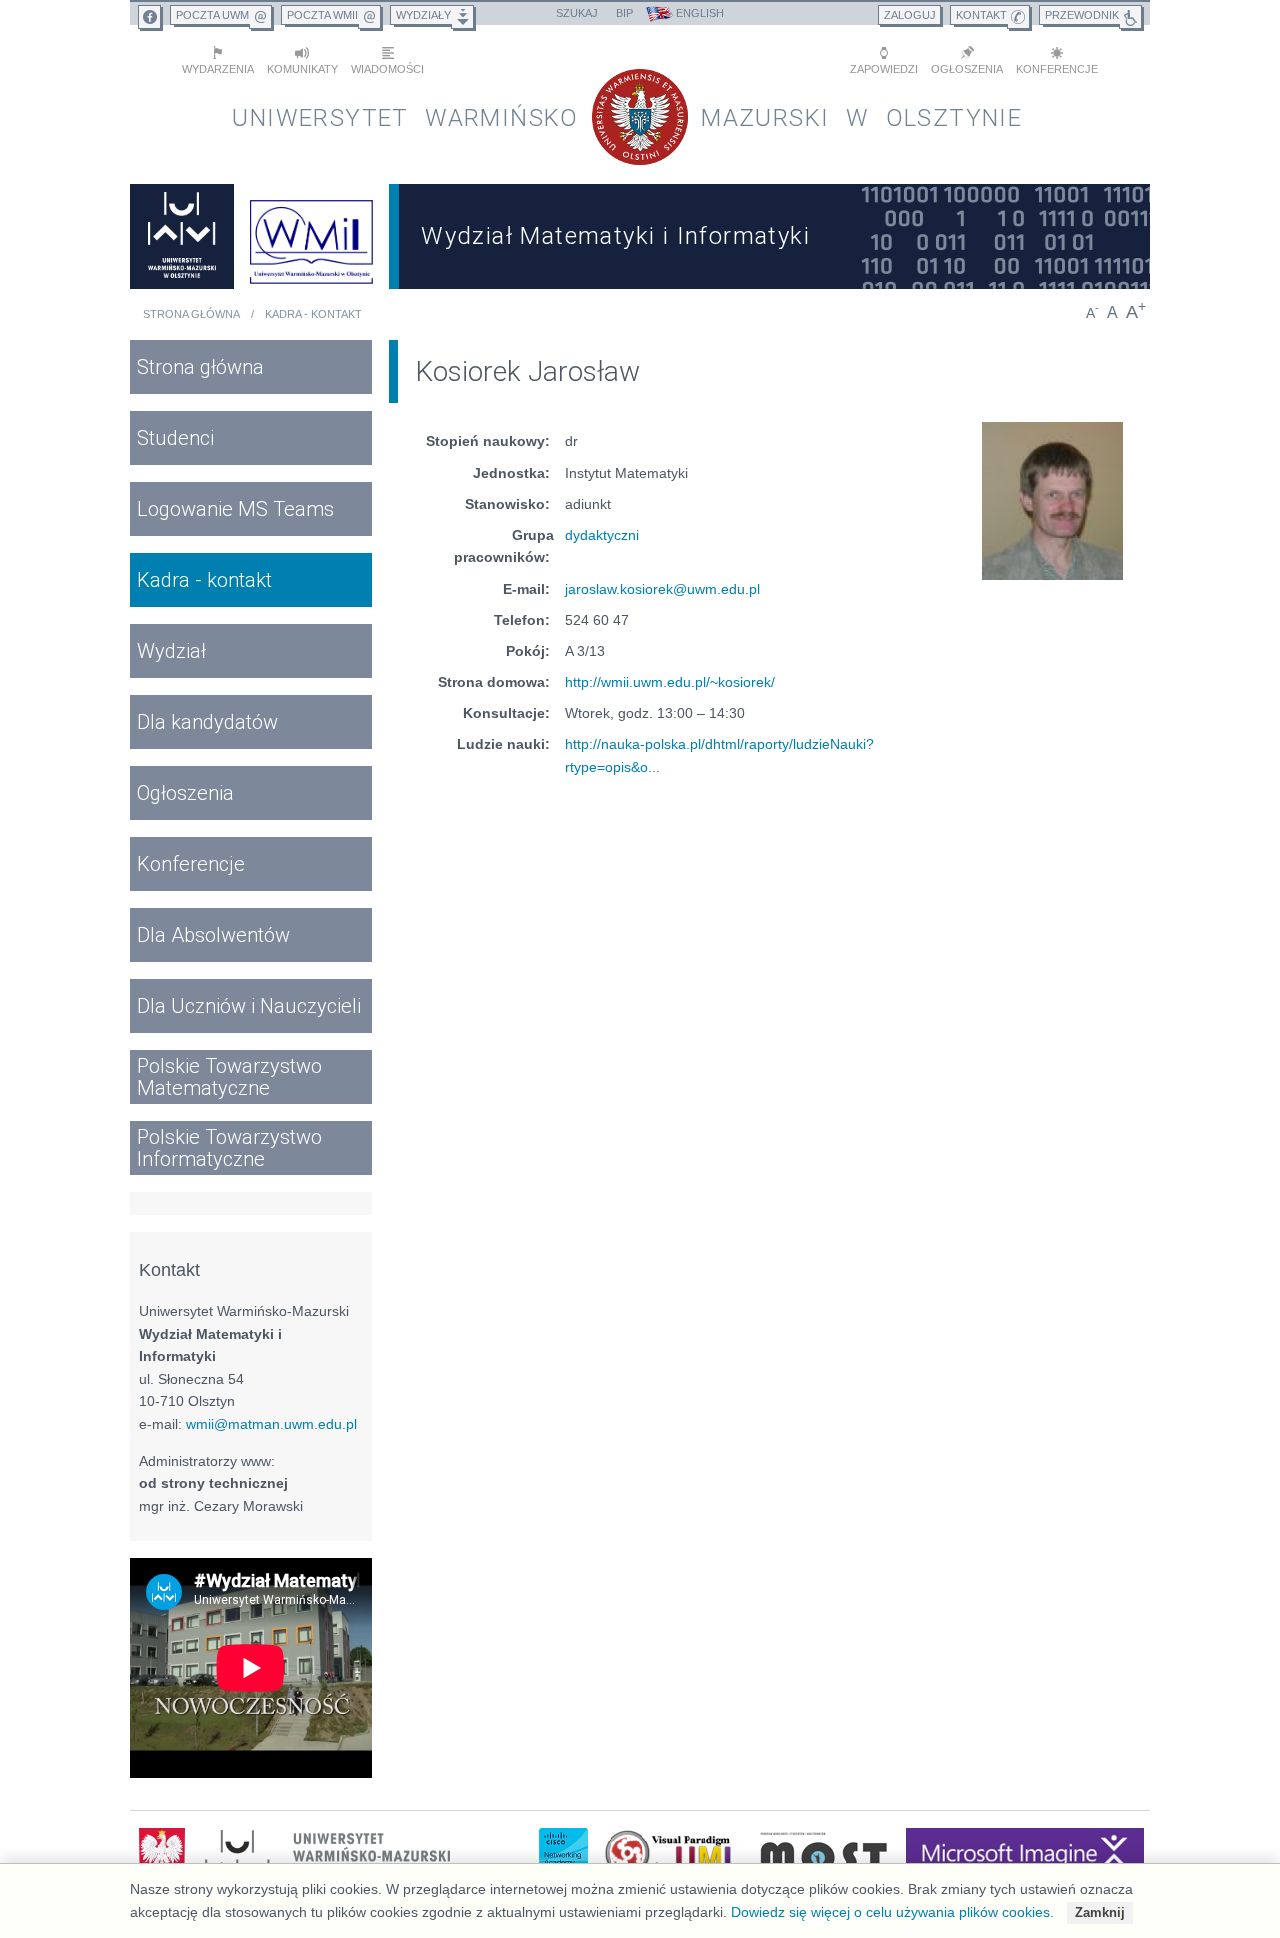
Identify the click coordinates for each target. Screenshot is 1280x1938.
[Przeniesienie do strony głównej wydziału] (312, 236)
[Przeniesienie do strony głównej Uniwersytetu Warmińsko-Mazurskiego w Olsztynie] (182, 236)
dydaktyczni (602, 535)
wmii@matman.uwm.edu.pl (271, 1424)
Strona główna (191, 314)
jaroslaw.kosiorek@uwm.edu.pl (662, 589)
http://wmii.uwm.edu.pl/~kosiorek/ (670, 682)
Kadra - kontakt (313, 314)
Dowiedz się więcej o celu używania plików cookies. (892, 1912)
